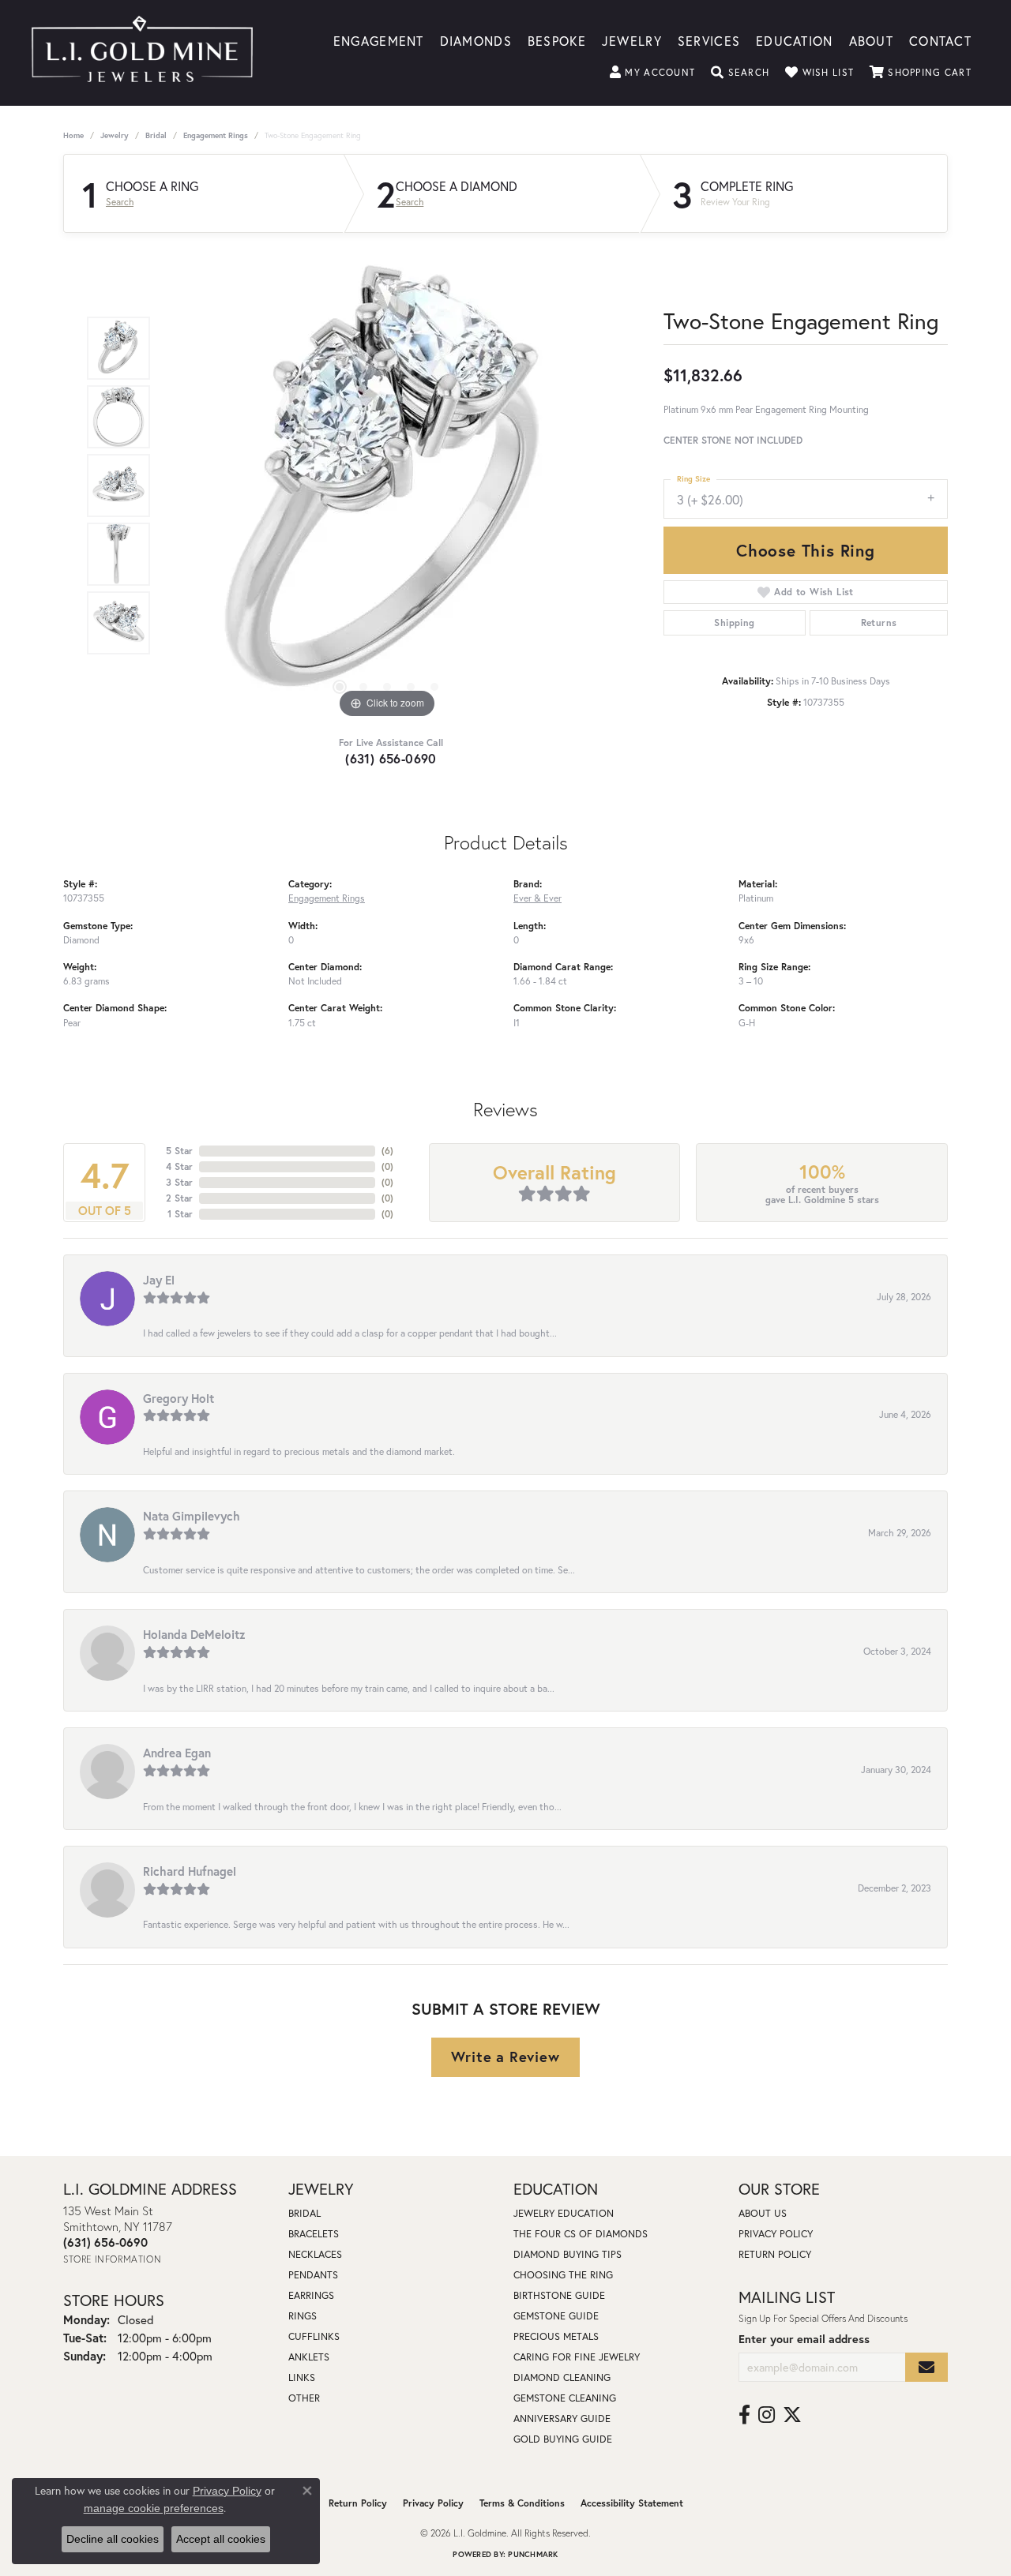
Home (73, 135)
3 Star (179, 1182)
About (871, 40)
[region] (387, 486)
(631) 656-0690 (391, 758)
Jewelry (632, 40)
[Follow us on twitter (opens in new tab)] (792, 2415)
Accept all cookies (221, 2539)
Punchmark (533, 2554)
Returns (879, 622)
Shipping (734, 622)
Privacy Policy (776, 2234)
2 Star (179, 1198)
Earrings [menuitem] (311, 2295)
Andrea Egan (177, 1753)
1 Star (180, 1214)
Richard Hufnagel (190, 1871)
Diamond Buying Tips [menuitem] (568, 2254)
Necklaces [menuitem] (315, 2254)
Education (795, 40)
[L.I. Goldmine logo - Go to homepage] (142, 53)
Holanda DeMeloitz (194, 1634)
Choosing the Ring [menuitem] (563, 2275)
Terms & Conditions (522, 2503)
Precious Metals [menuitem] (556, 2336)
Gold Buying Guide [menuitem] (563, 2439)
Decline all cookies (113, 2539)
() (387, 1151)
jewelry (115, 135)
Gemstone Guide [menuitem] (556, 2316)
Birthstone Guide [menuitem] (559, 2295)
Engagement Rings (216, 135)
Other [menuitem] (304, 2398)
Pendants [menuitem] (313, 2275)
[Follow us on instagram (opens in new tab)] (767, 2415)
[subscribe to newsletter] (926, 2367)
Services (709, 40)
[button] (652, 73)
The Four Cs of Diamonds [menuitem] (581, 2234)
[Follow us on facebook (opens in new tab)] (744, 2415)
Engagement (379, 40)
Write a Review (505, 2057)
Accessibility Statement (632, 2503)
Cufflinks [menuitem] (314, 2336)
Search (120, 202)
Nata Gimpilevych (192, 1516)
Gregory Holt (179, 1398)
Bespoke (557, 40)
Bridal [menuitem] (304, 2213)
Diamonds (476, 40)
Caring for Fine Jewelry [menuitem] (577, 2357)
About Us (763, 2213)
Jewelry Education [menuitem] (564, 2213)
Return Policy (775, 2254)
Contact (940, 40)
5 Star (179, 1151)
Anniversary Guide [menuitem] (562, 2419)
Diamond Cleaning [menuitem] (562, 2377)
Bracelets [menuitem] (314, 2234)
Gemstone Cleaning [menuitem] (565, 2398)
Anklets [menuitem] (309, 2357)
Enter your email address (804, 2339)
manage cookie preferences (154, 2508)
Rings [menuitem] (303, 2316)
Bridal (156, 135)
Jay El (159, 1280)
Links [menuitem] (302, 2377)
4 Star (179, 1166)
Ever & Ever (537, 898)
